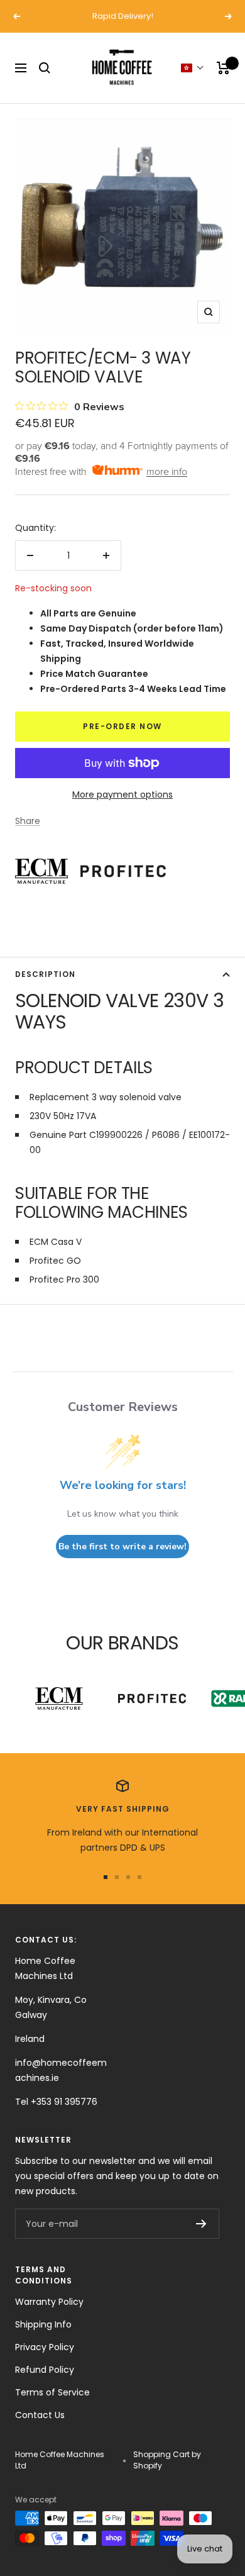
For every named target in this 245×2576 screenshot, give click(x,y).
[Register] (201, 2224)
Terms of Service (52, 2392)
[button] (193, 68)
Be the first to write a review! (122, 1547)
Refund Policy (45, 2370)
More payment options (122, 795)
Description (45, 974)
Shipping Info (43, 2324)
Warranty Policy (49, 2302)
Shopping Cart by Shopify (167, 2460)
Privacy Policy (45, 2347)
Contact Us (40, 2415)
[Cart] (223, 68)
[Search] (45, 68)
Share (28, 821)
